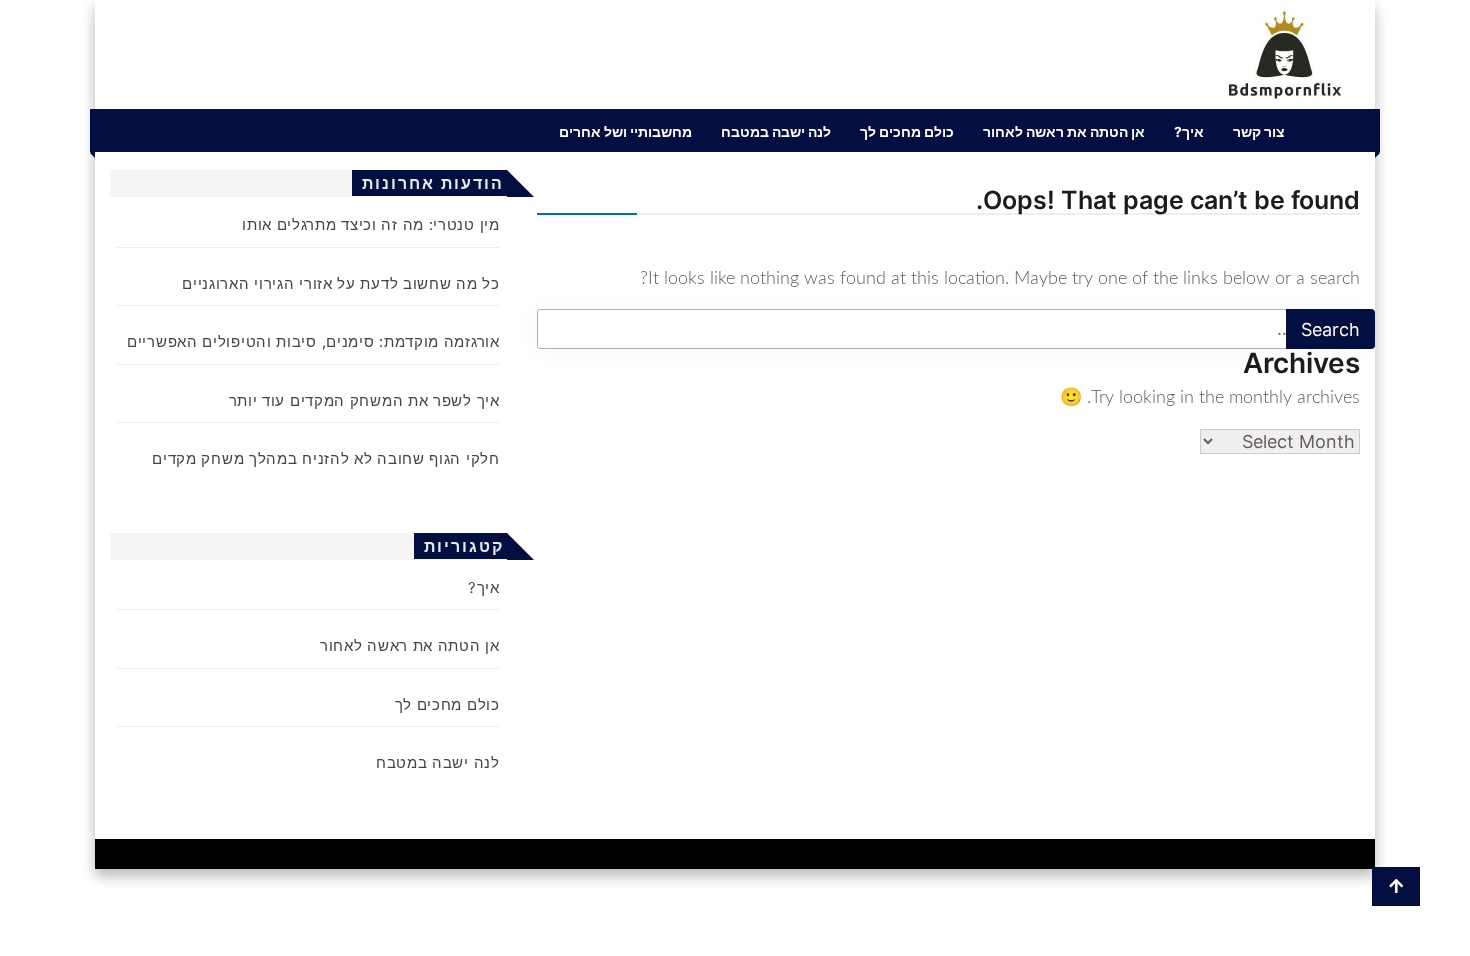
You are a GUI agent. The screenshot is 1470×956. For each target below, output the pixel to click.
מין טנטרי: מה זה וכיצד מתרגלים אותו (371, 224)
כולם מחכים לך (907, 131)
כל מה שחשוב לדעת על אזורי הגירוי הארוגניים (340, 283)
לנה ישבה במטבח (776, 131)
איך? (1189, 131)
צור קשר (1259, 131)
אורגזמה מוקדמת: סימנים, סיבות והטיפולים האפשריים (313, 341)
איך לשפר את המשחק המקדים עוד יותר (364, 400)
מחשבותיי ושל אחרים (625, 131)
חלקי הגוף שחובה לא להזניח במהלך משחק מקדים (325, 458)
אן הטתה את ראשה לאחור (1064, 131)
